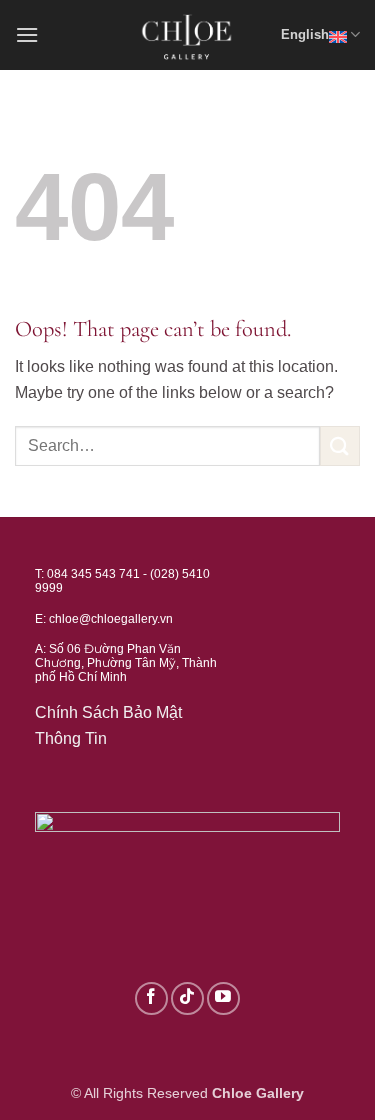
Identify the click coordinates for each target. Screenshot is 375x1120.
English (305, 34)
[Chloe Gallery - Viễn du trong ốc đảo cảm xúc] (188, 35)
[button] (27, 34)
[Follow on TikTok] (187, 998)
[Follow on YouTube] (223, 998)
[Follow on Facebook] (151, 998)
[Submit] (340, 445)
